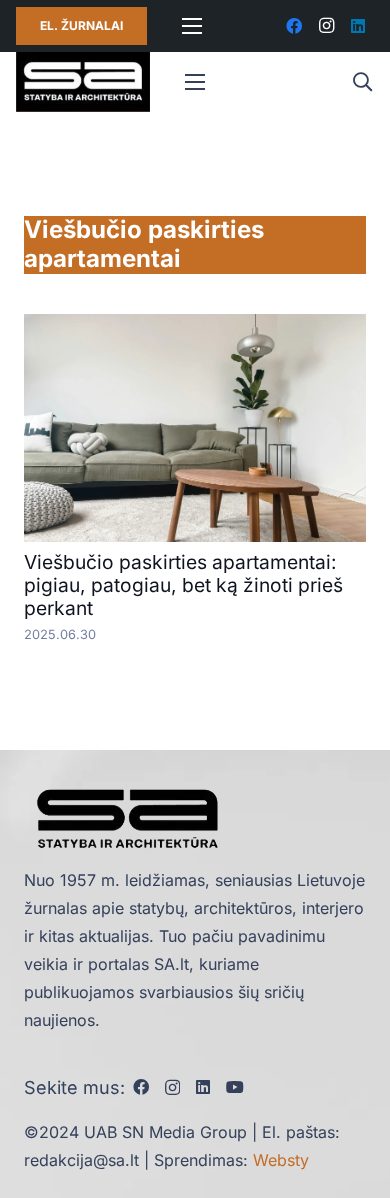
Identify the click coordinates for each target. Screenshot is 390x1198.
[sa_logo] (83, 82)
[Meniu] (192, 26)
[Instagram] (326, 26)
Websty (281, 1160)
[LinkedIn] (358, 26)
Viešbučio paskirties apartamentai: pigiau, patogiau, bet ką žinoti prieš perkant (183, 585)
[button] (362, 82)
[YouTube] (235, 1087)
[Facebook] (294, 26)
